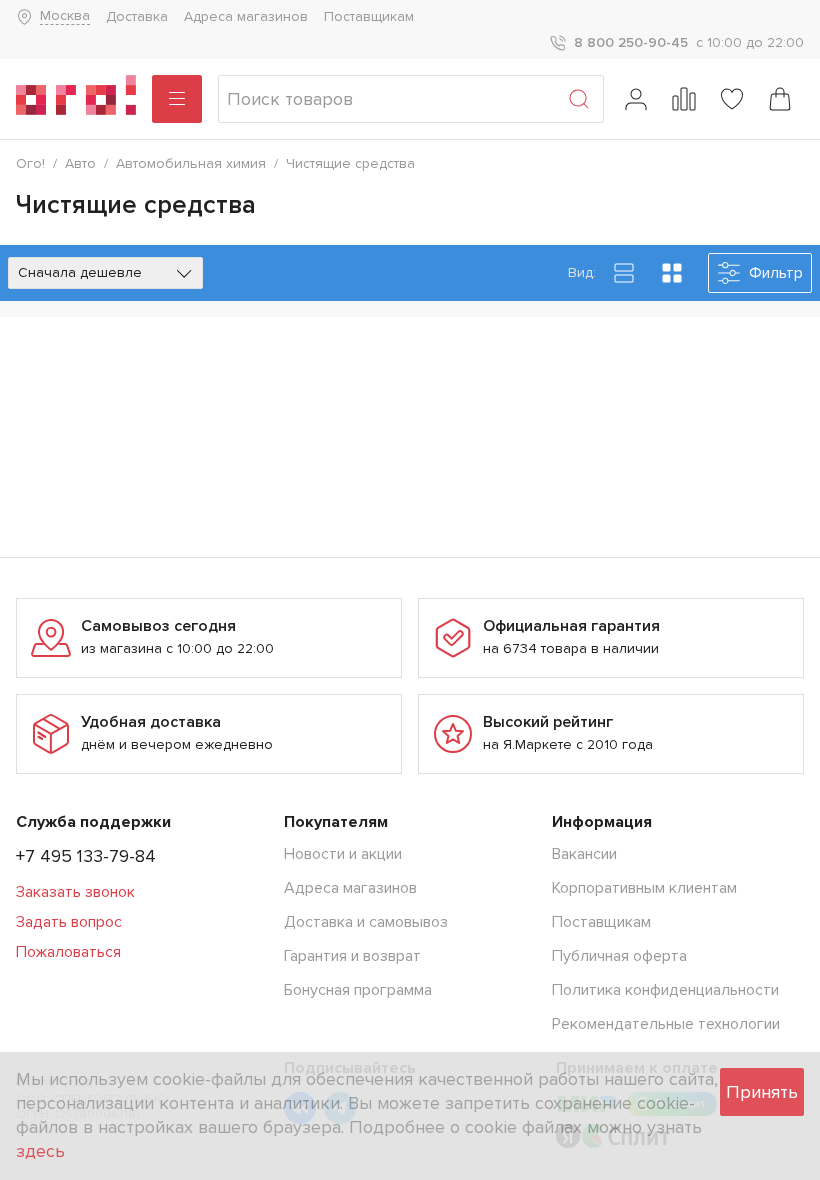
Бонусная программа (358, 990)
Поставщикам (369, 16)
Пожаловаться (68, 952)
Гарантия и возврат (352, 956)
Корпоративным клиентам (644, 888)
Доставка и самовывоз (366, 922)
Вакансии (584, 854)
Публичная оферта (619, 956)
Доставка (137, 16)
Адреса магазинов (246, 16)
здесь (40, 1151)
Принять (762, 1092)
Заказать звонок (75, 892)
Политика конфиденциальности (665, 990)
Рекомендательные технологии (666, 1024)
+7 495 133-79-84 (86, 856)
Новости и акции (343, 854)
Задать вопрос (69, 922)
